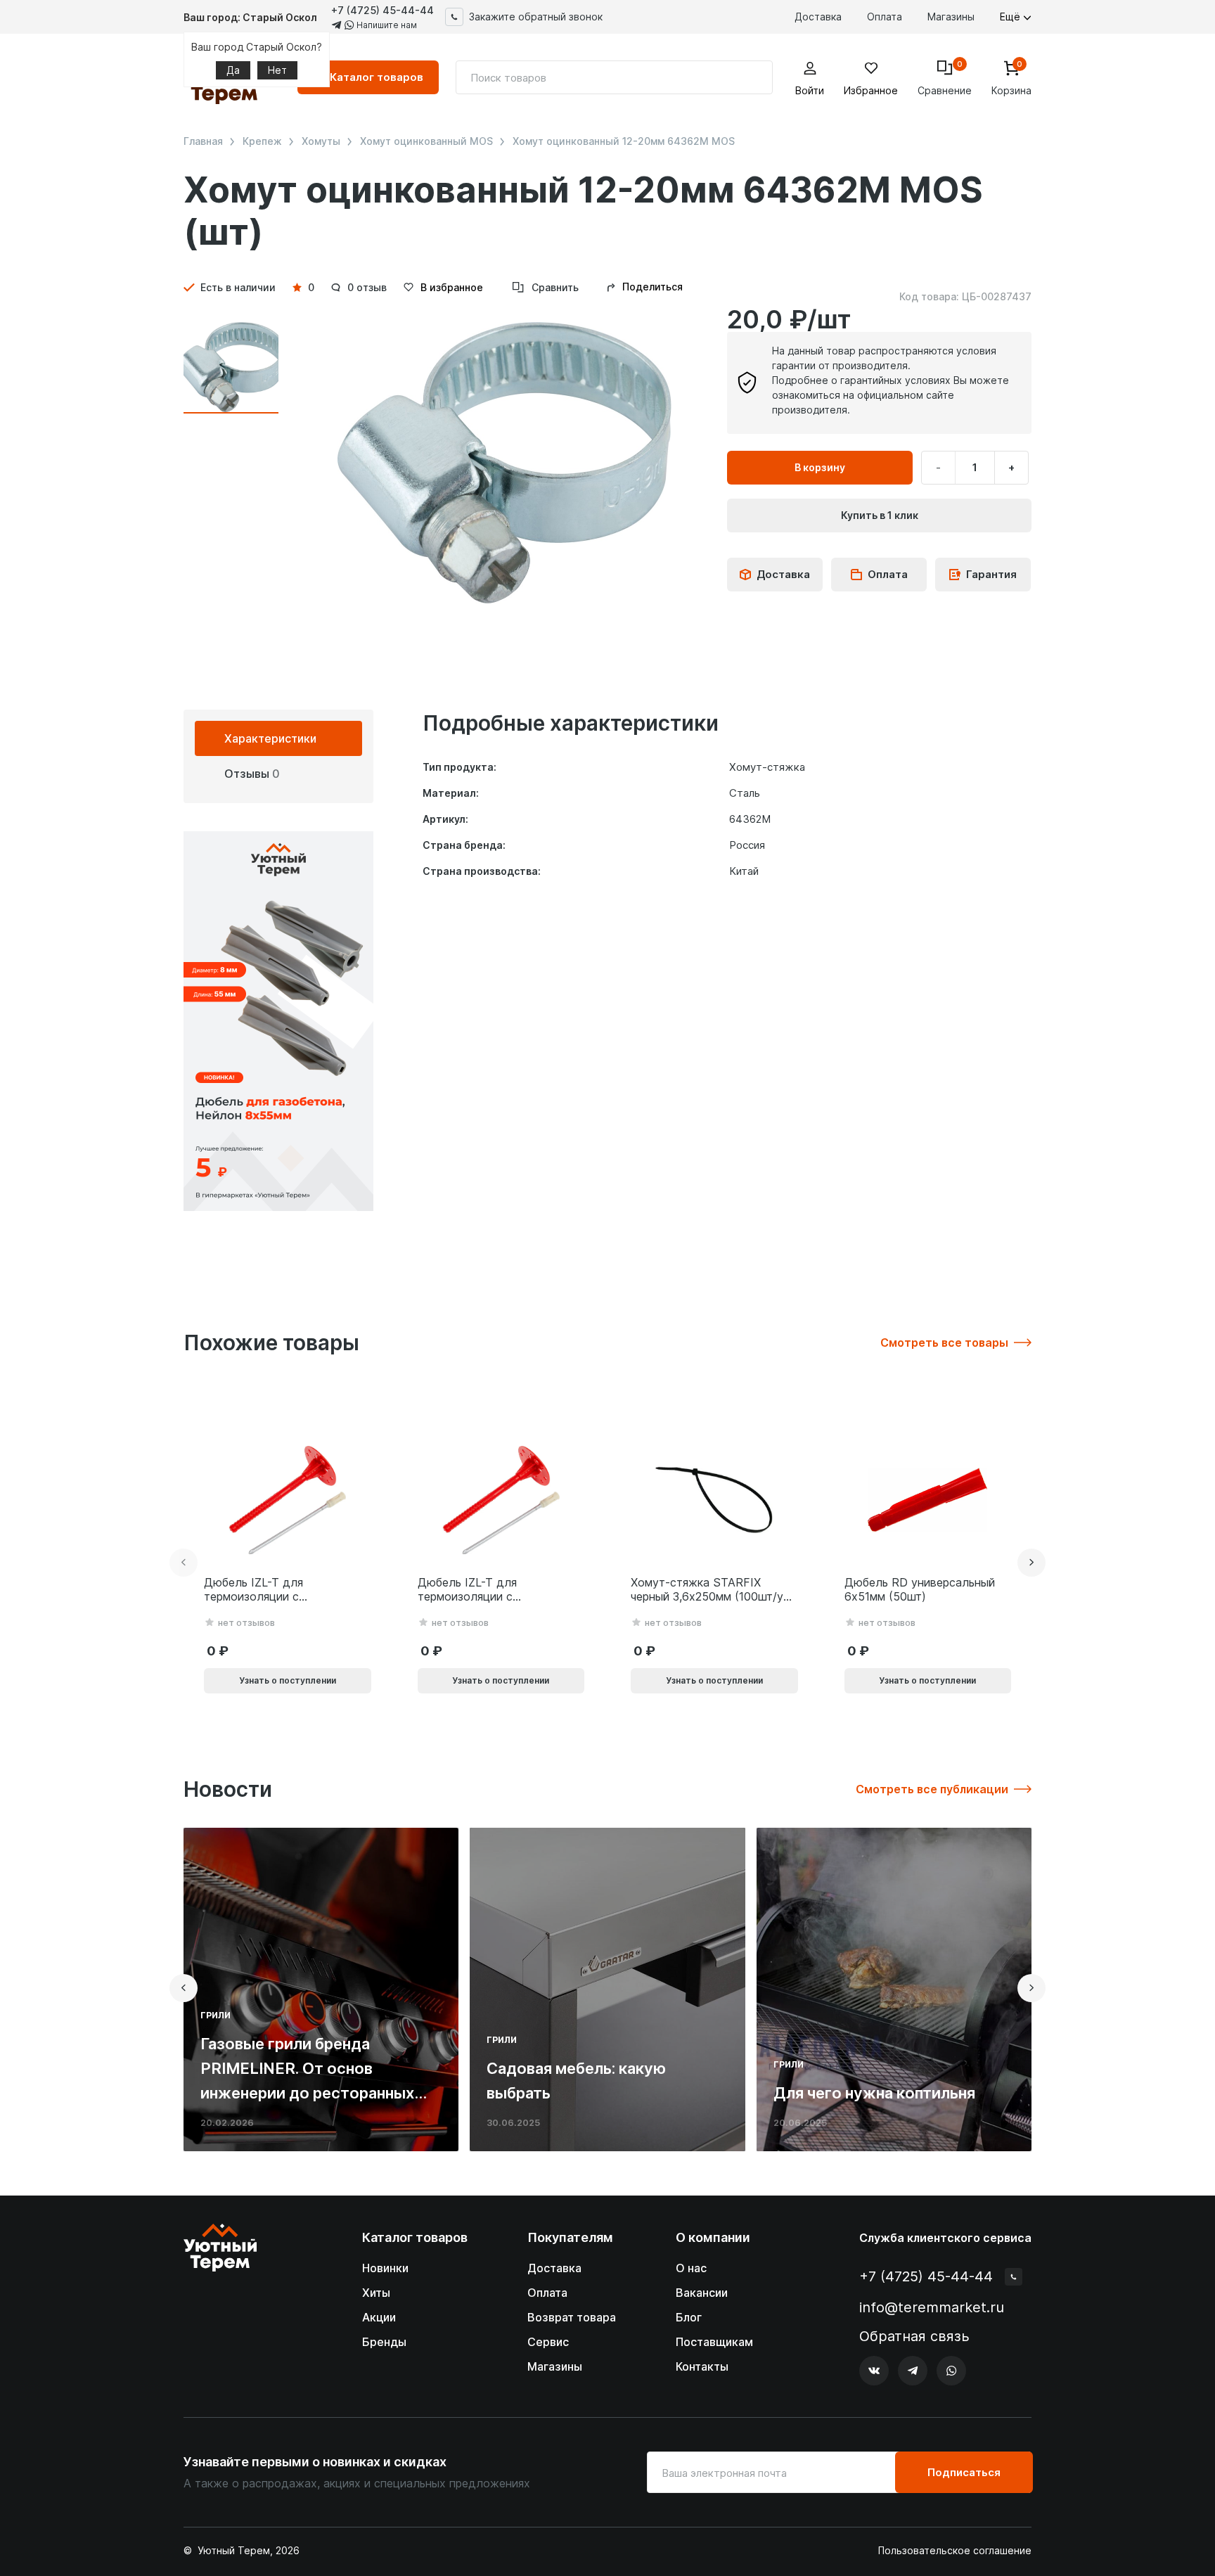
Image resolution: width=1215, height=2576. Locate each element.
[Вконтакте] (874, 2371)
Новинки (385, 2268)
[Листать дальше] (1031, 1563)
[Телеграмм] (913, 2371)
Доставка (818, 17)
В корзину (820, 467)
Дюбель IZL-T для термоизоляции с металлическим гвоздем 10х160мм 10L (485, 1590)
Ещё (1011, 17)
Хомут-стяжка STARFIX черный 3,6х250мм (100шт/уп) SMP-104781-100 (712, 1590)
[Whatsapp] (951, 2371)
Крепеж (262, 141)
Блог (689, 2317)
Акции (379, 2317)
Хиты (376, 2293)
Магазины (951, 17)
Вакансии (702, 2293)
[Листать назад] (184, 1563)
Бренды (384, 2342)
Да (233, 70)
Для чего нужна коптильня (874, 2093)
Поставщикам (714, 2342)
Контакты (702, 2366)
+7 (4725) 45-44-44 (382, 10)
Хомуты (321, 141)
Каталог (377, 77)
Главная (203, 141)
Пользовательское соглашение (955, 2551)
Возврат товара (572, 2317)
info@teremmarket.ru (932, 2307)
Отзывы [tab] (252, 774)
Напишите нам (386, 25)
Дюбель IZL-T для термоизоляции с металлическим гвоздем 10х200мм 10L (271, 1590)
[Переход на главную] (220, 2305)
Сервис (548, 2342)
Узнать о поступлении (288, 1680)
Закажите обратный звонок (536, 17)
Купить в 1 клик (880, 515)
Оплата (885, 17)
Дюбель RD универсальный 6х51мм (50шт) (920, 1590)
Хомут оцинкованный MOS (426, 141)
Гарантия (991, 574)
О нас (691, 2268)
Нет (277, 70)
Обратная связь (914, 2337)
